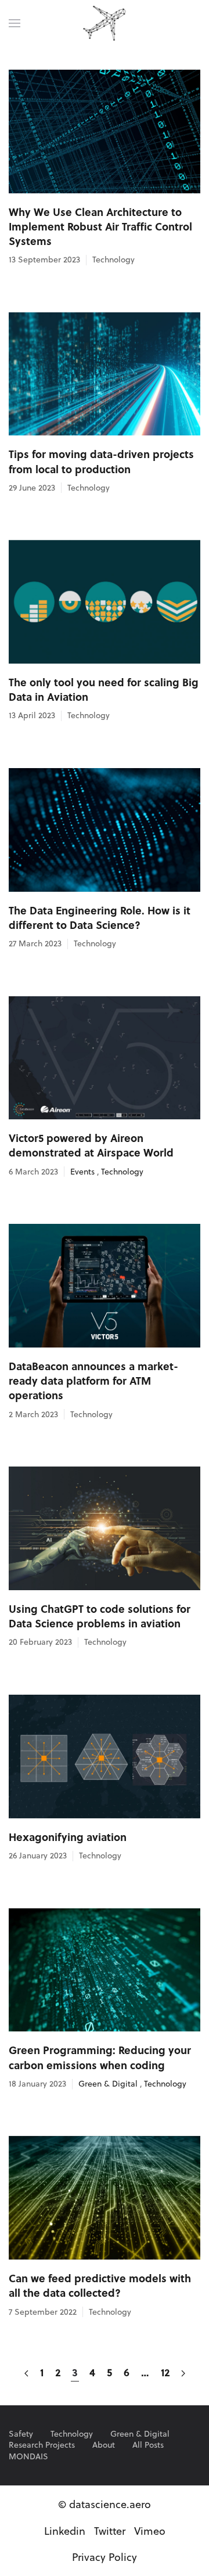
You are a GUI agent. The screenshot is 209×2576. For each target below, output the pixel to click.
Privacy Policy (105, 2557)
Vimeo (150, 2531)
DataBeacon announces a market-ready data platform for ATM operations (93, 1381)
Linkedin (65, 2531)
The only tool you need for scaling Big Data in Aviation (104, 689)
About (104, 2445)
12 (165, 2372)
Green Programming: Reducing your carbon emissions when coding (100, 2057)
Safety (21, 2434)
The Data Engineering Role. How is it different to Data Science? (100, 918)
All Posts (148, 2445)
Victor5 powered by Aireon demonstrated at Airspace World (91, 1145)
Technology (113, 260)
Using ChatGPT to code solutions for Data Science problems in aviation (100, 1616)
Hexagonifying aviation (68, 1837)
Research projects (42, 2445)
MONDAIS (28, 2457)
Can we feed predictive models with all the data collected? (100, 2285)
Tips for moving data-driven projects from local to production (101, 461)
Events (82, 1172)
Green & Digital (108, 2084)
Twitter (110, 2531)
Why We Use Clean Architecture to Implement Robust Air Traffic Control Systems (100, 226)
